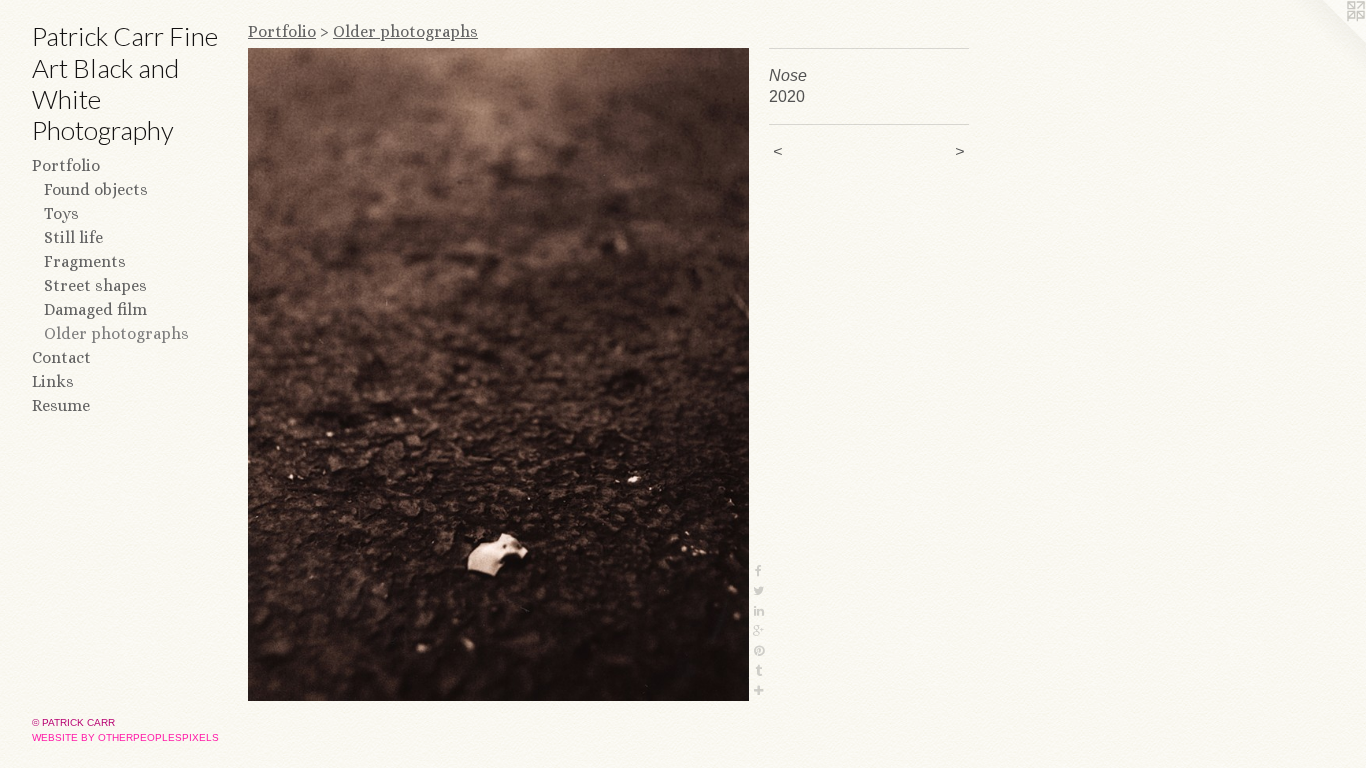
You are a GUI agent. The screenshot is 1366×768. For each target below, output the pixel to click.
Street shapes (95, 285)
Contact (61, 357)
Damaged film (95, 309)
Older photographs (116, 333)
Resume (61, 405)
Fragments (85, 261)
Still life (73, 237)
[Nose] (498, 374)
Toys (61, 213)
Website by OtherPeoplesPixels (125, 737)
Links (53, 381)
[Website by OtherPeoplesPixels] (1326, 40)
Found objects (96, 189)
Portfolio (66, 165)
